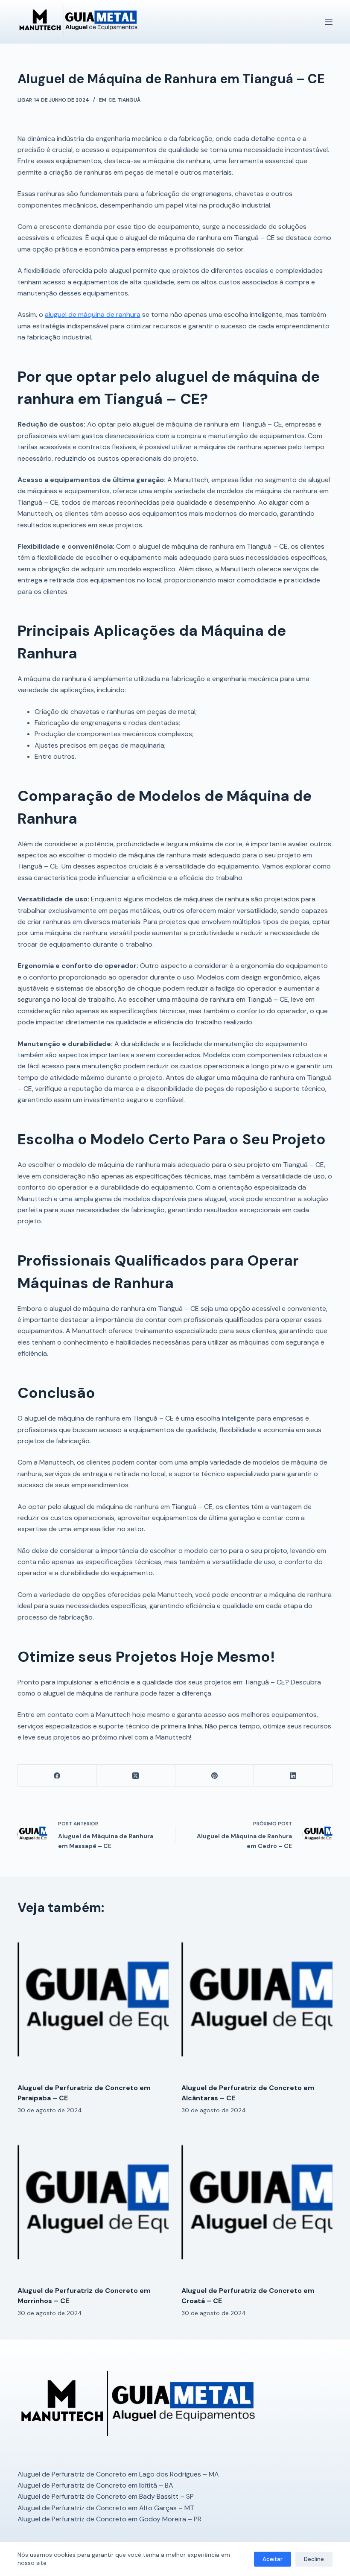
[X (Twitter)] (136, 1776)
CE (112, 100)
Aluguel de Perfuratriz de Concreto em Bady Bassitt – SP (106, 2496)
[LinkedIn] (293, 1776)
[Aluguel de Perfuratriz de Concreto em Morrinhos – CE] (93, 2204)
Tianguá (129, 100)
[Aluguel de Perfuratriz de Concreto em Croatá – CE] (257, 2204)
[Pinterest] (215, 1776)
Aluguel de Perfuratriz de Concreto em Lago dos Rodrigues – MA (118, 2474)
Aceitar (273, 2559)
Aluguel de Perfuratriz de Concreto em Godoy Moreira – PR (109, 2519)
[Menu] (329, 22)
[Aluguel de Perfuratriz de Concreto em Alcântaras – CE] (257, 2001)
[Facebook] (57, 1776)
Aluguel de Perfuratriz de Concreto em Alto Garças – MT (106, 2508)
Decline (314, 2559)
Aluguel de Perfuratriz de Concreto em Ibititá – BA (95, 2485)
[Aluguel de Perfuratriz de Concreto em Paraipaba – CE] (93, 2001)
